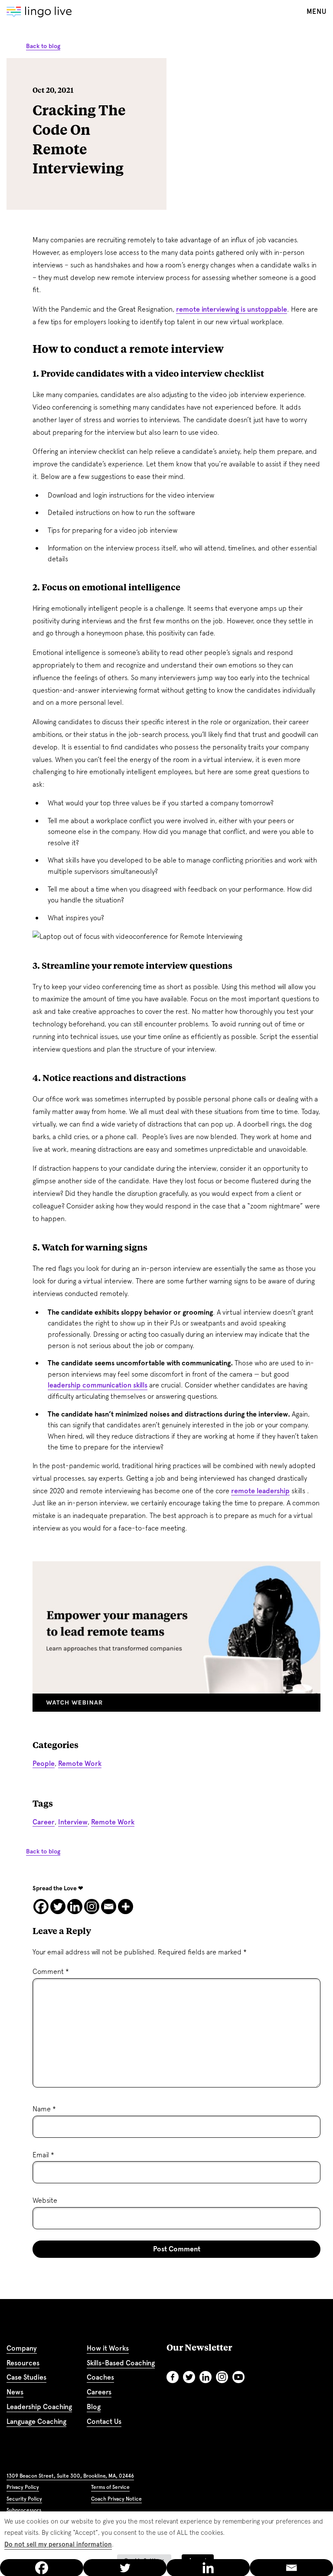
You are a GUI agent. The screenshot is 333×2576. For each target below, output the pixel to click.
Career (44, 1822)
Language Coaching (36, 2421)
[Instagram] (92, 1907)
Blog (94, 2407)
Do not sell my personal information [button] (58, 2544)
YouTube (238, 2377)
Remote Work (80, 1763)
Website (45, 2200)
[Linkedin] (75, 1907)
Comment (51, 1972)
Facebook (173, 2377)
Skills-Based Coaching (121, 2363)
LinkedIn (206, 2377)
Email (43, 2155)
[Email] (109, 1907)
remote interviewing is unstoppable (232, 309)
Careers (99, 2392)
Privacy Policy (23, 2487)
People (44, 1763)
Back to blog (43, 46)
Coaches (100, 2377)
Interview (73, 1822)
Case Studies (26, 2377)
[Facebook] (41, 1907)
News (15, 2392)
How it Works (108, 2348)
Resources (23, 2363)
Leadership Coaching (39, 2407)
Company (22, 2348)
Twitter (189, 2377)
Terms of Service (110, 2487)
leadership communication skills (98, 1385)
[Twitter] (58, 1907)
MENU (317, 11)
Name (44, 2109)
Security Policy (24, 2499)
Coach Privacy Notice (116, 2499)
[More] (126, 1907)
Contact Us (104, 2421)
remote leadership (260, 1491)
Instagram (222, 2377)
